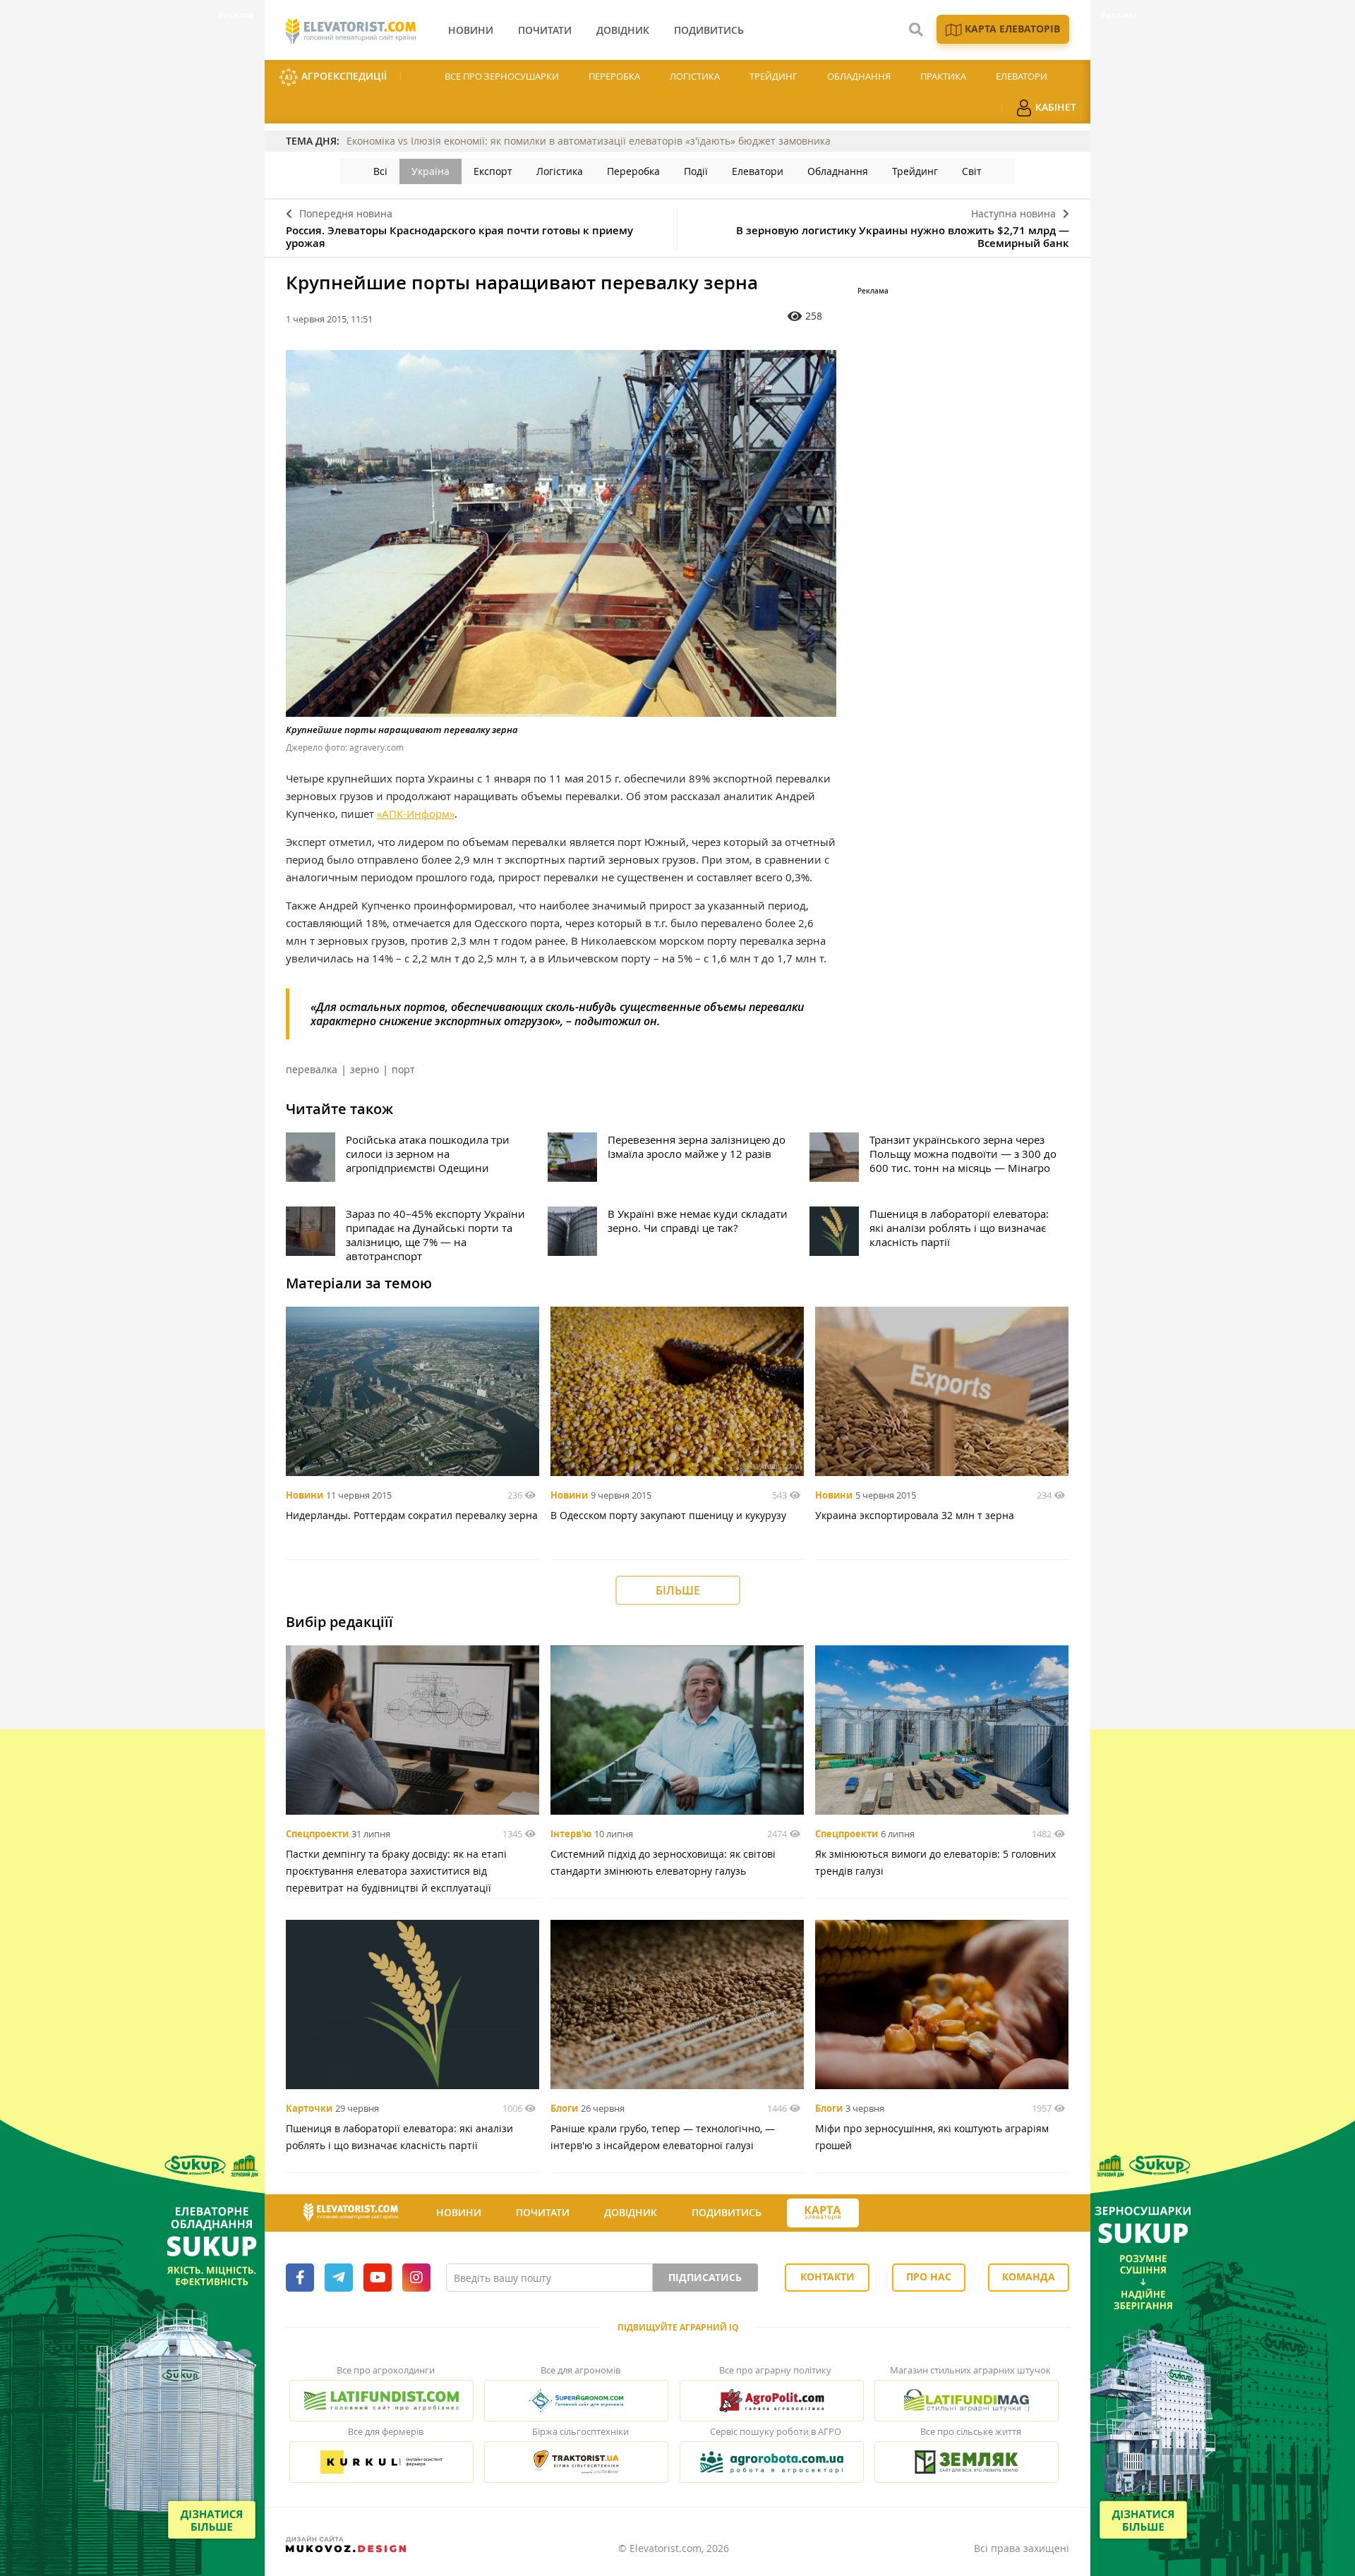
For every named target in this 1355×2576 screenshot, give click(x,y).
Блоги (564, 2108)
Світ (972, 171)
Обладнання (859, 76)
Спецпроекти (317, 1834)
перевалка (312, 1069)
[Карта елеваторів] (823, 2213)
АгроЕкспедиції (343, 76)
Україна (430, 171)
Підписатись (705, 2277)
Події (696, 171)
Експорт (493, 171)
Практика (943, 76)
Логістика (695, 76)
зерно (365, 1069)
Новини (305, 1495)
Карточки (309, 2108)
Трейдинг (773, 76)
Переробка (614, 76)
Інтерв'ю (571, 1834)
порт (403, 1069)
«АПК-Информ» (416, 814)
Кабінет (1054, 107)
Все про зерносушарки (502, 76)
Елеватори (1022, 76)
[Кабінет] (884, 2213)
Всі (380, 171)
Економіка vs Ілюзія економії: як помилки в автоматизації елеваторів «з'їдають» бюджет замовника (589, 141)
